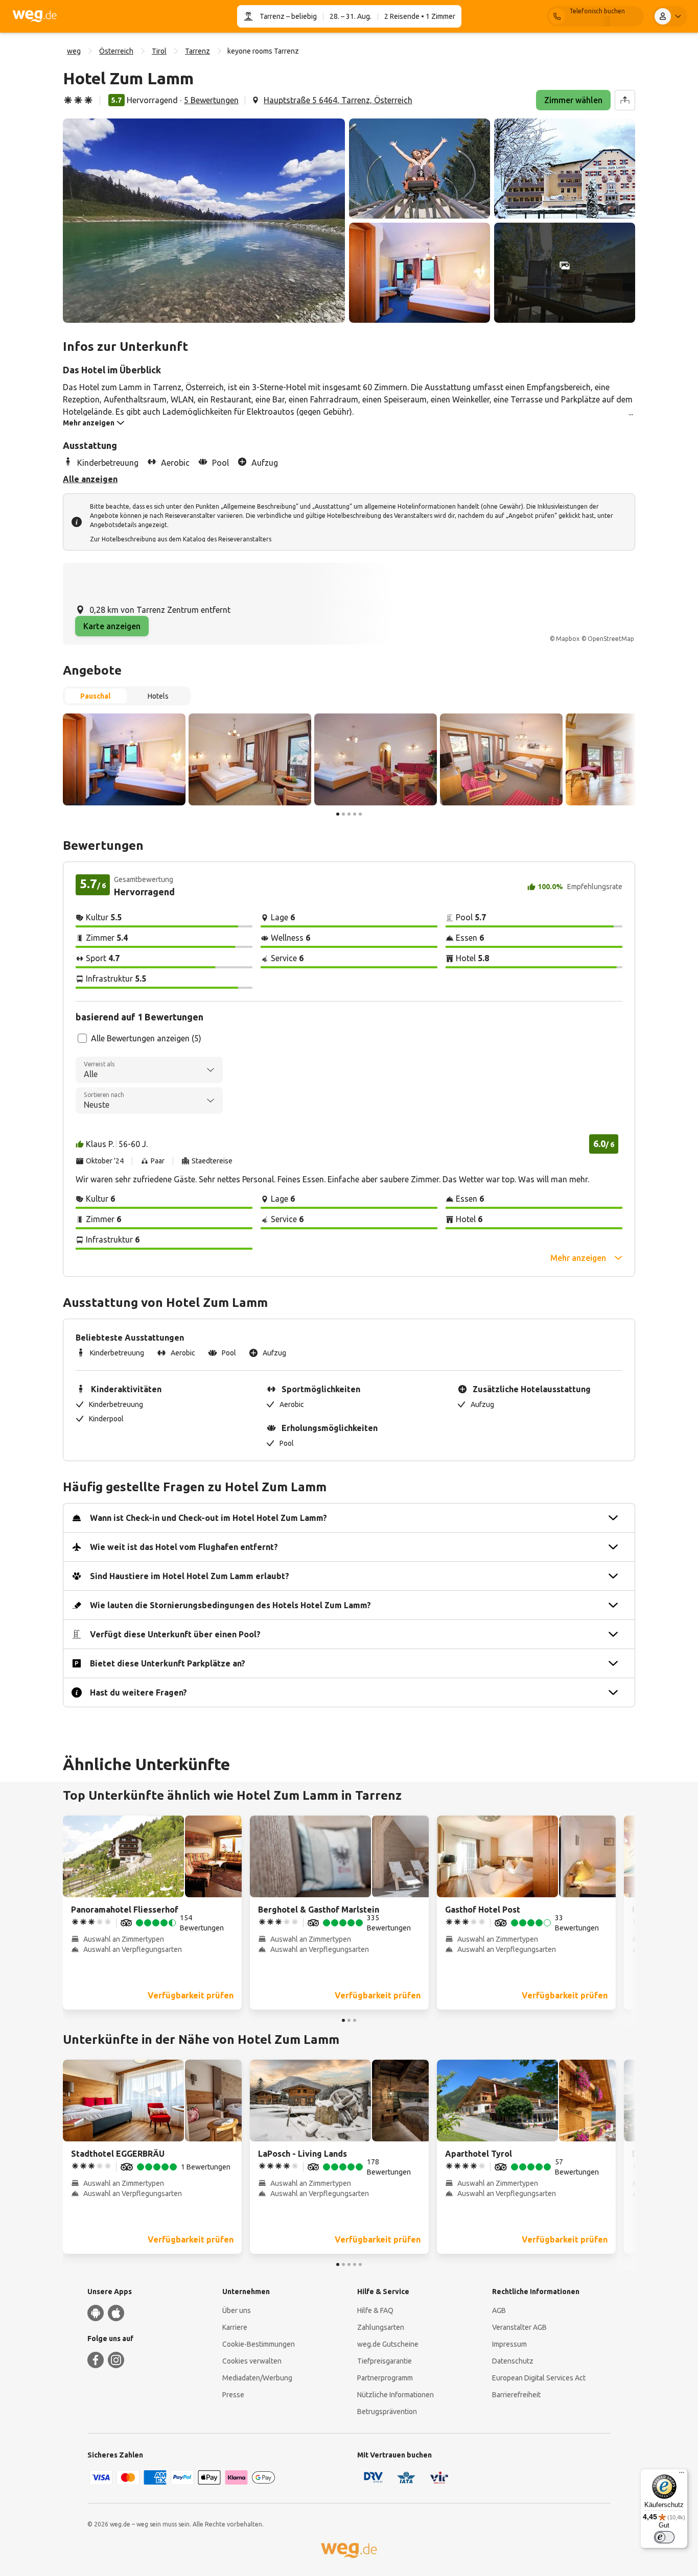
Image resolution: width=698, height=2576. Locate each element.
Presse (233, 2395)
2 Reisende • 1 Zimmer (420, 16)
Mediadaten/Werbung (257, 2378)
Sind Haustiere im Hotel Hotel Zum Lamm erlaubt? (190, 1576)
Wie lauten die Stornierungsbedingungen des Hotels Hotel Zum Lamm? (230, 1605)
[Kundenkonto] (670, 16)
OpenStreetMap (611, 639)
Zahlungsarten (381, 2327)
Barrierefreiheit (516, 2395)
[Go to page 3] (349, 814)
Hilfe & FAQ (375, 2310)
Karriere (235, 2327)
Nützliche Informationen (395, 2395)
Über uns (237, 2310)
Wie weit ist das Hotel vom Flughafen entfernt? (184, 1547)
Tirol (159, 51)
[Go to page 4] (355, 814)
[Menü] (682, 2475)
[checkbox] (82, 1038)
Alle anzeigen (90, 479)
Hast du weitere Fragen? (138, 1692)
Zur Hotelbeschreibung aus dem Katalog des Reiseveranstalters (181, 539)
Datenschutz (513, 2361)
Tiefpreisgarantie (385, 2361)
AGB (499, 2310)
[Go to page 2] (343, 814)
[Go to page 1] (338, 814)
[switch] (664, 2537)
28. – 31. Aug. (351, 16)
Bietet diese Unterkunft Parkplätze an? (168, 1663)
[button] (204, 221)
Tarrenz (272, 16)
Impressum (509, 2344)
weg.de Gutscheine (388, 2344)
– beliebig (301, 16)
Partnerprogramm (385, 2378)
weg (74, 51)
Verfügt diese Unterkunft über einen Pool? (175, 1634)
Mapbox (568, 639)
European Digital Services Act (539, 2378)
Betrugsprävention (387, 2412)
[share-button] (625, 100)
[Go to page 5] (360, 814)
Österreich (116, 51)
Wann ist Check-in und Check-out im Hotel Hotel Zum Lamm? (208, 1518)
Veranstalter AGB (519, 2327)
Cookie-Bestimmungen (259, 2344)
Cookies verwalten (252, 2361)
